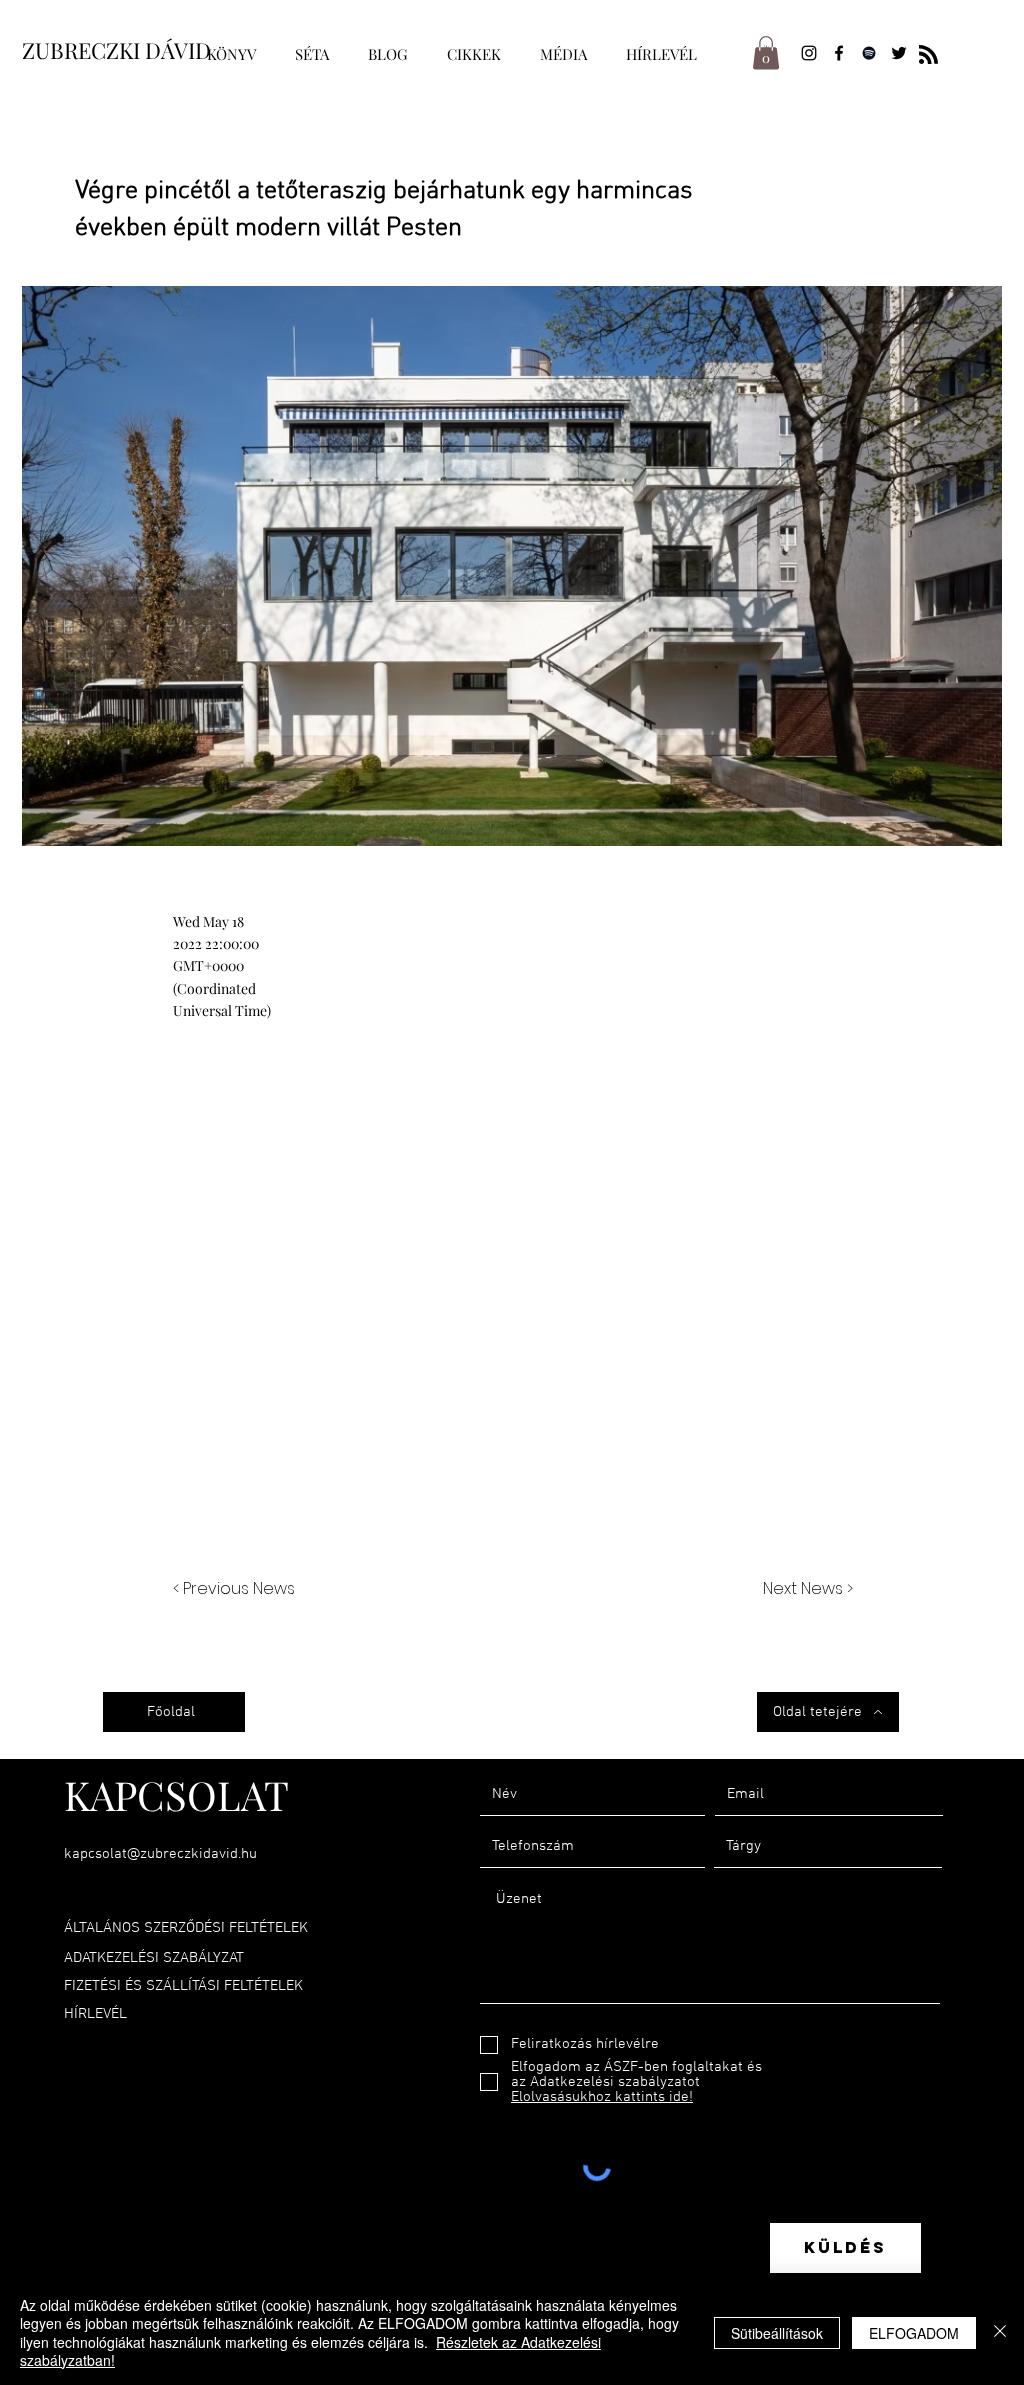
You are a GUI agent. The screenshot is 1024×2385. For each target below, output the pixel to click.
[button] (766, 52)
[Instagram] (809, 53)
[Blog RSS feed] (928, 55)
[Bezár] (1000, 2332)
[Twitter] (899, 53)
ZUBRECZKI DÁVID (116, 50)
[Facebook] (839, 53)
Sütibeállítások (777, 2333)
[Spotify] (869, 53)
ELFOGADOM (914, 2333)
